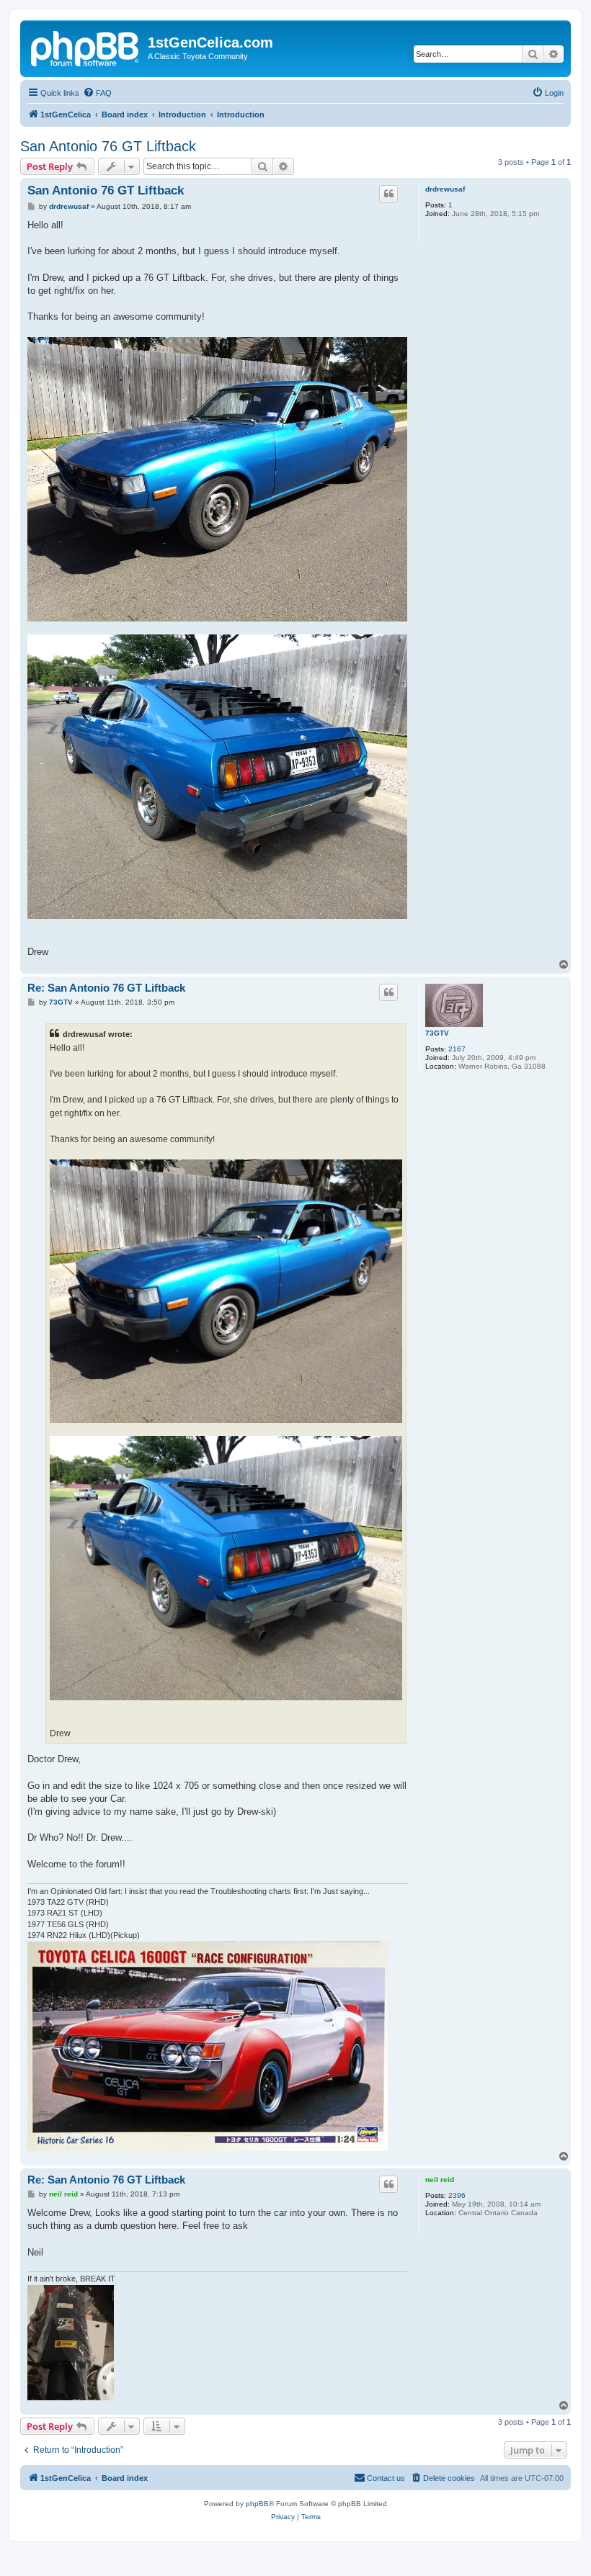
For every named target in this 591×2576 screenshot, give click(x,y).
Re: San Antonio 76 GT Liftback (106, 988)
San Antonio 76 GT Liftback (108, 146)
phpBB (257, 2504)
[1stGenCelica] (86, 47)
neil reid (440, 2180)
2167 (457, 1049)
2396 (457, 2195)
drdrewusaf (445, 189)
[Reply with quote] (388, 194)
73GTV (437, 1033)
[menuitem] (97, 93)
